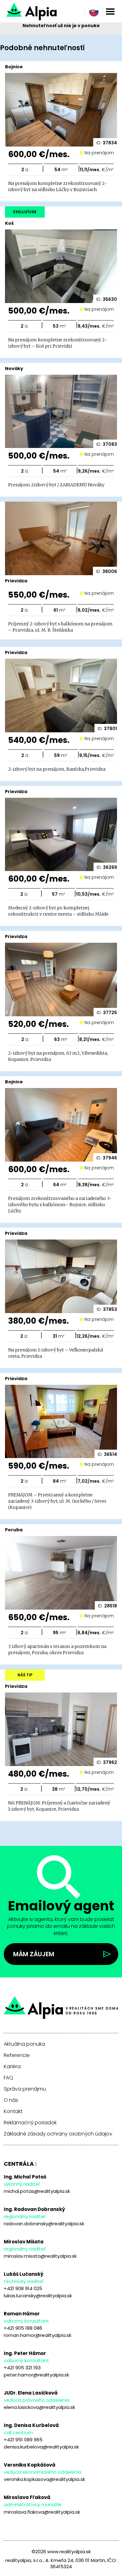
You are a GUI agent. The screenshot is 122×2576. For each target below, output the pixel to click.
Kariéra (12, 2067)
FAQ (8, 2078)
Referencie (17, 2055)
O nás (11, 2100)
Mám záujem (34, 1954)
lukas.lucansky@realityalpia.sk (38, 2296)
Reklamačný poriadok (30, 2123)
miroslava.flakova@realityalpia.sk (42, 2512)
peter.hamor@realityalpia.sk (36, 2375)
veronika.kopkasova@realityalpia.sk (44, 2479)
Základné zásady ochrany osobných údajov (58, 2134)
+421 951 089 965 (23, 2440)
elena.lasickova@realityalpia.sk (39, 2407)
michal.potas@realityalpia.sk (37, 2191)
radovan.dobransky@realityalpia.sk (44, 2224)
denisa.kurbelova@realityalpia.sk (41, 2447)
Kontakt (13, 2111)
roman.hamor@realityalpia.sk (38, 2335)
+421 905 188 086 (23, 2328)
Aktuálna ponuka (24, 2044)
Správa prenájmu (25, 2089)
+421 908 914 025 (23, 2288)
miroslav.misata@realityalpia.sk (40, 2256)
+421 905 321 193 (22, 2368)
